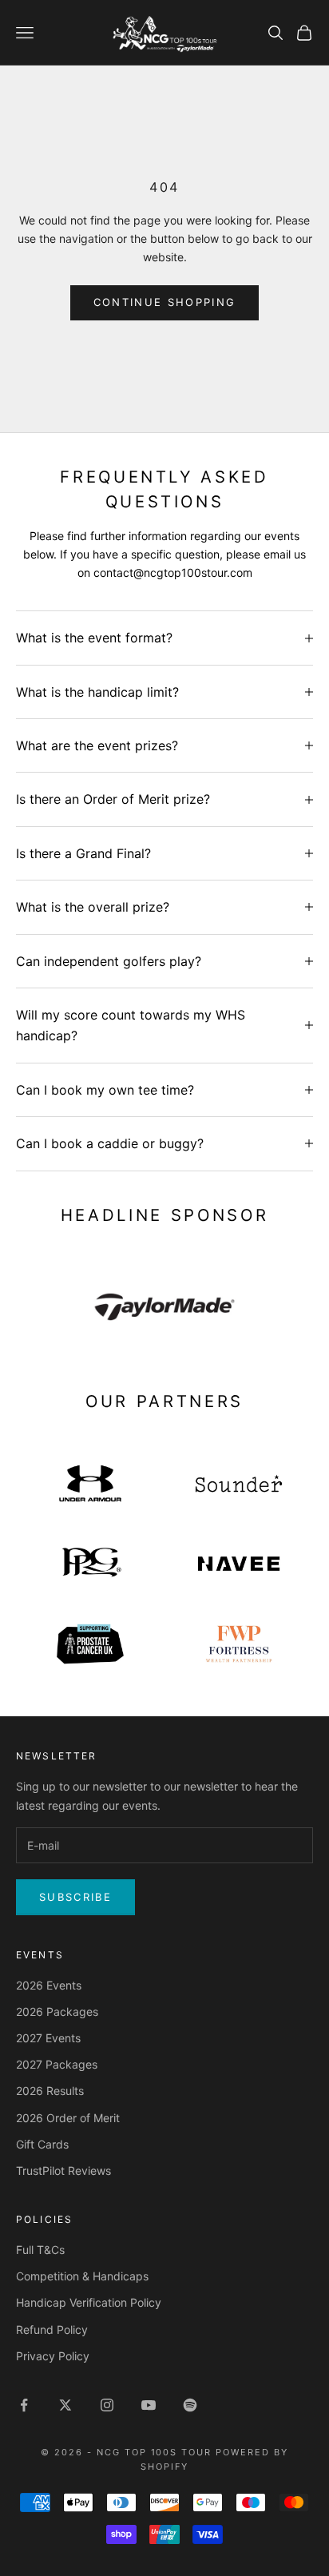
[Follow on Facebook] (24, 2405)
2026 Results (50, 2091)
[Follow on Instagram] (107, 2405)
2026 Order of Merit (68, 2118)
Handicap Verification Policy (89, 2302)
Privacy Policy (53, 2356)
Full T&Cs (40, 2250)
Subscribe (75, 1897)
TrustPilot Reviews (63, 2171)
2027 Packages (57, 2064)
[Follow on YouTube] (149, 2405)
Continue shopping (165, 302)
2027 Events (48, 2038)
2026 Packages (57, 2012)
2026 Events (49, 1985)
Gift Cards (42, 2144)
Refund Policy (52, 2330)
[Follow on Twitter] (65, 2405)
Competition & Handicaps (82, 2276)
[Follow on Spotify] (190, 2405)
